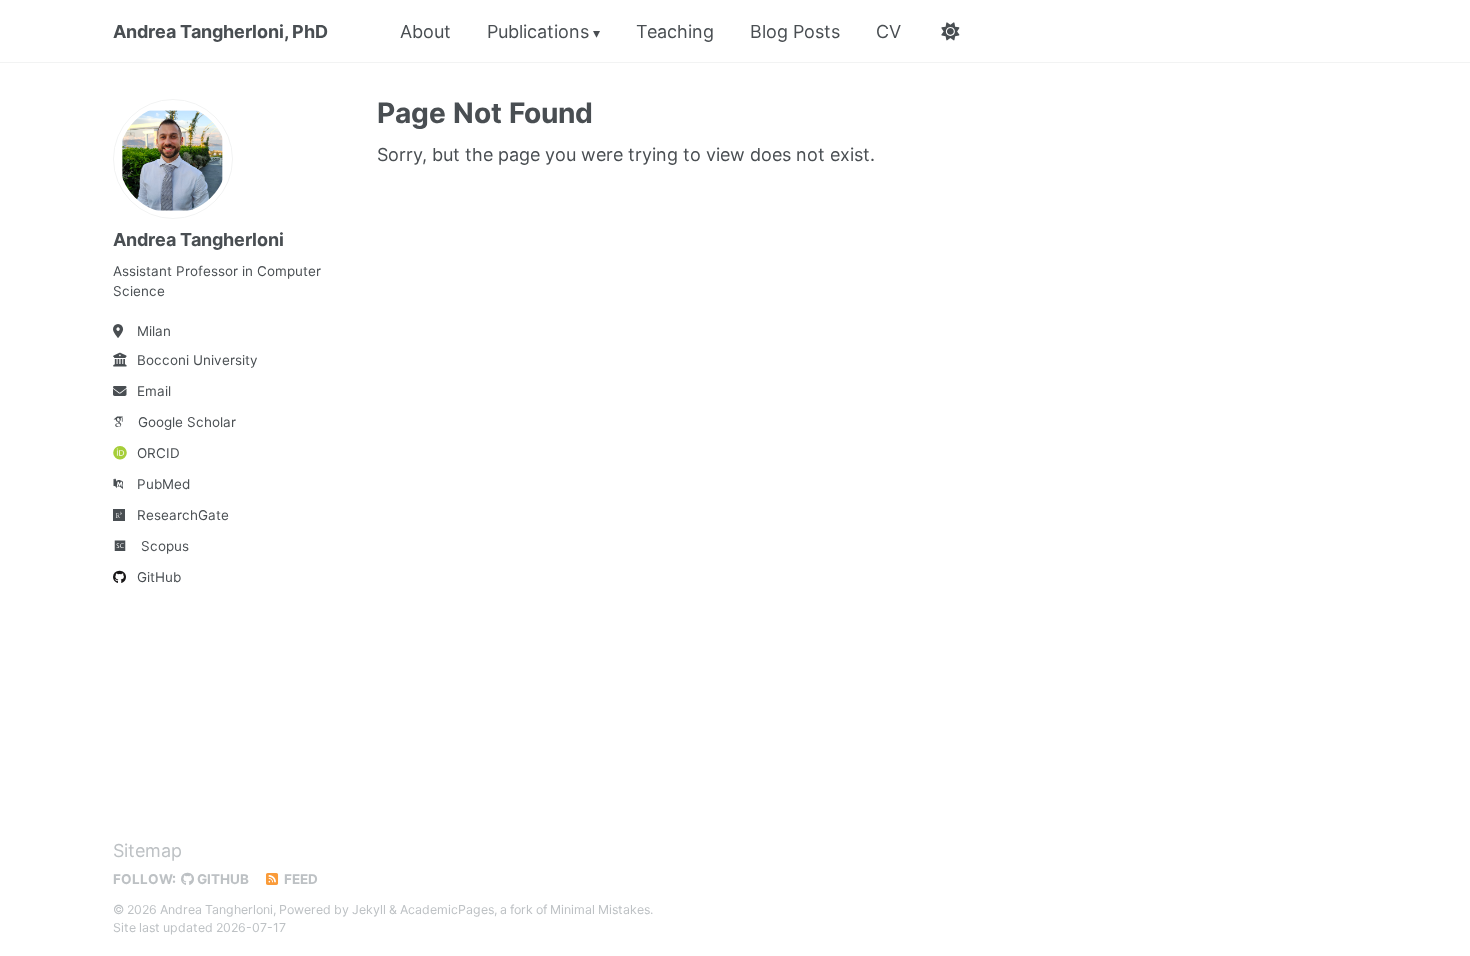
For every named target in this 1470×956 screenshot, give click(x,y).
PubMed (163, 484)
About (425, 31)
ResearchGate (183, 515)
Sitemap (147, 850)
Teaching (675, 31)
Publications (538, 31)
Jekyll (369, 909)
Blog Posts (795, 31)
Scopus (165, 546)
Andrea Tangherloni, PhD (220, 31)
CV (888, 31)
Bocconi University (197, 360)
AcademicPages (447, 909)
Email (154, 391)
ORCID (158, 453)
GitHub (159, 577)
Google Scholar (187, 422)
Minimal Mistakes (600, 909)
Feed (299, 879)
